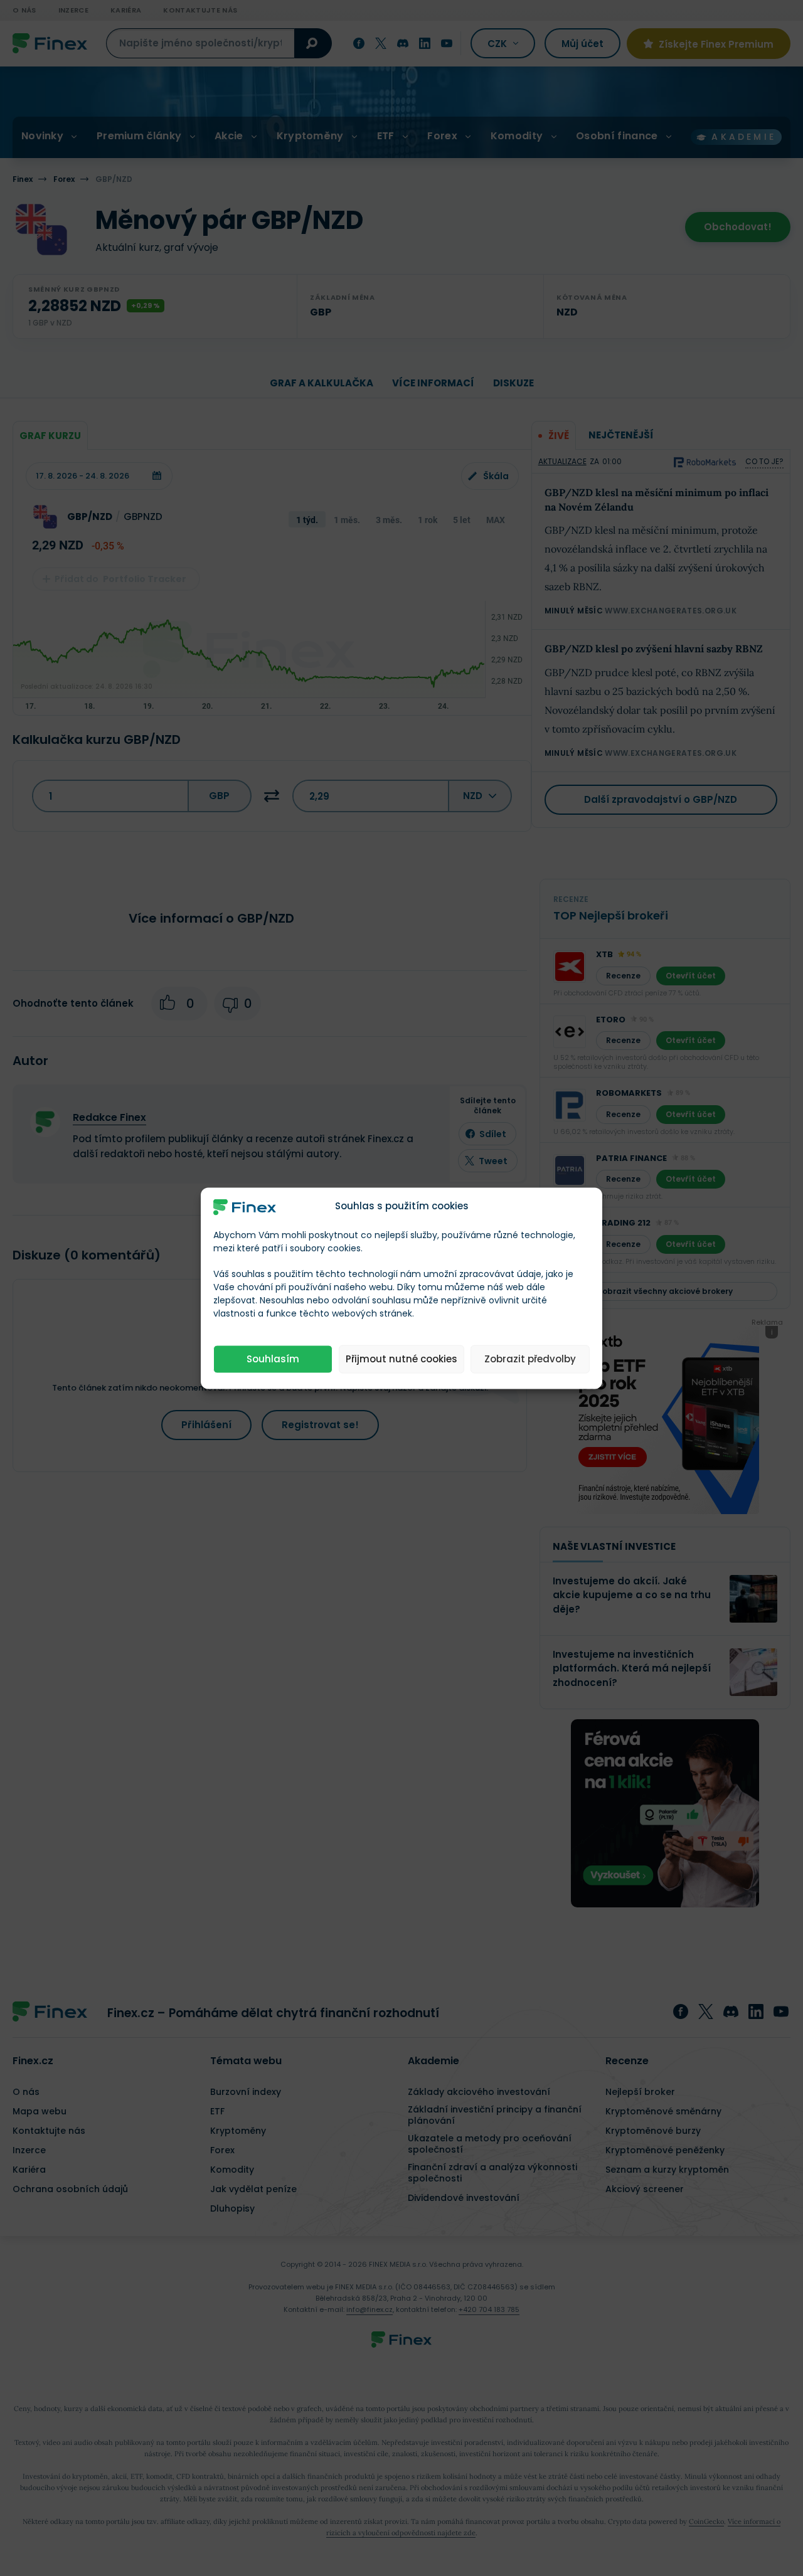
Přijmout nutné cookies (401, 1359)
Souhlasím (273, 1359)
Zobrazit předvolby (530, 1359)
